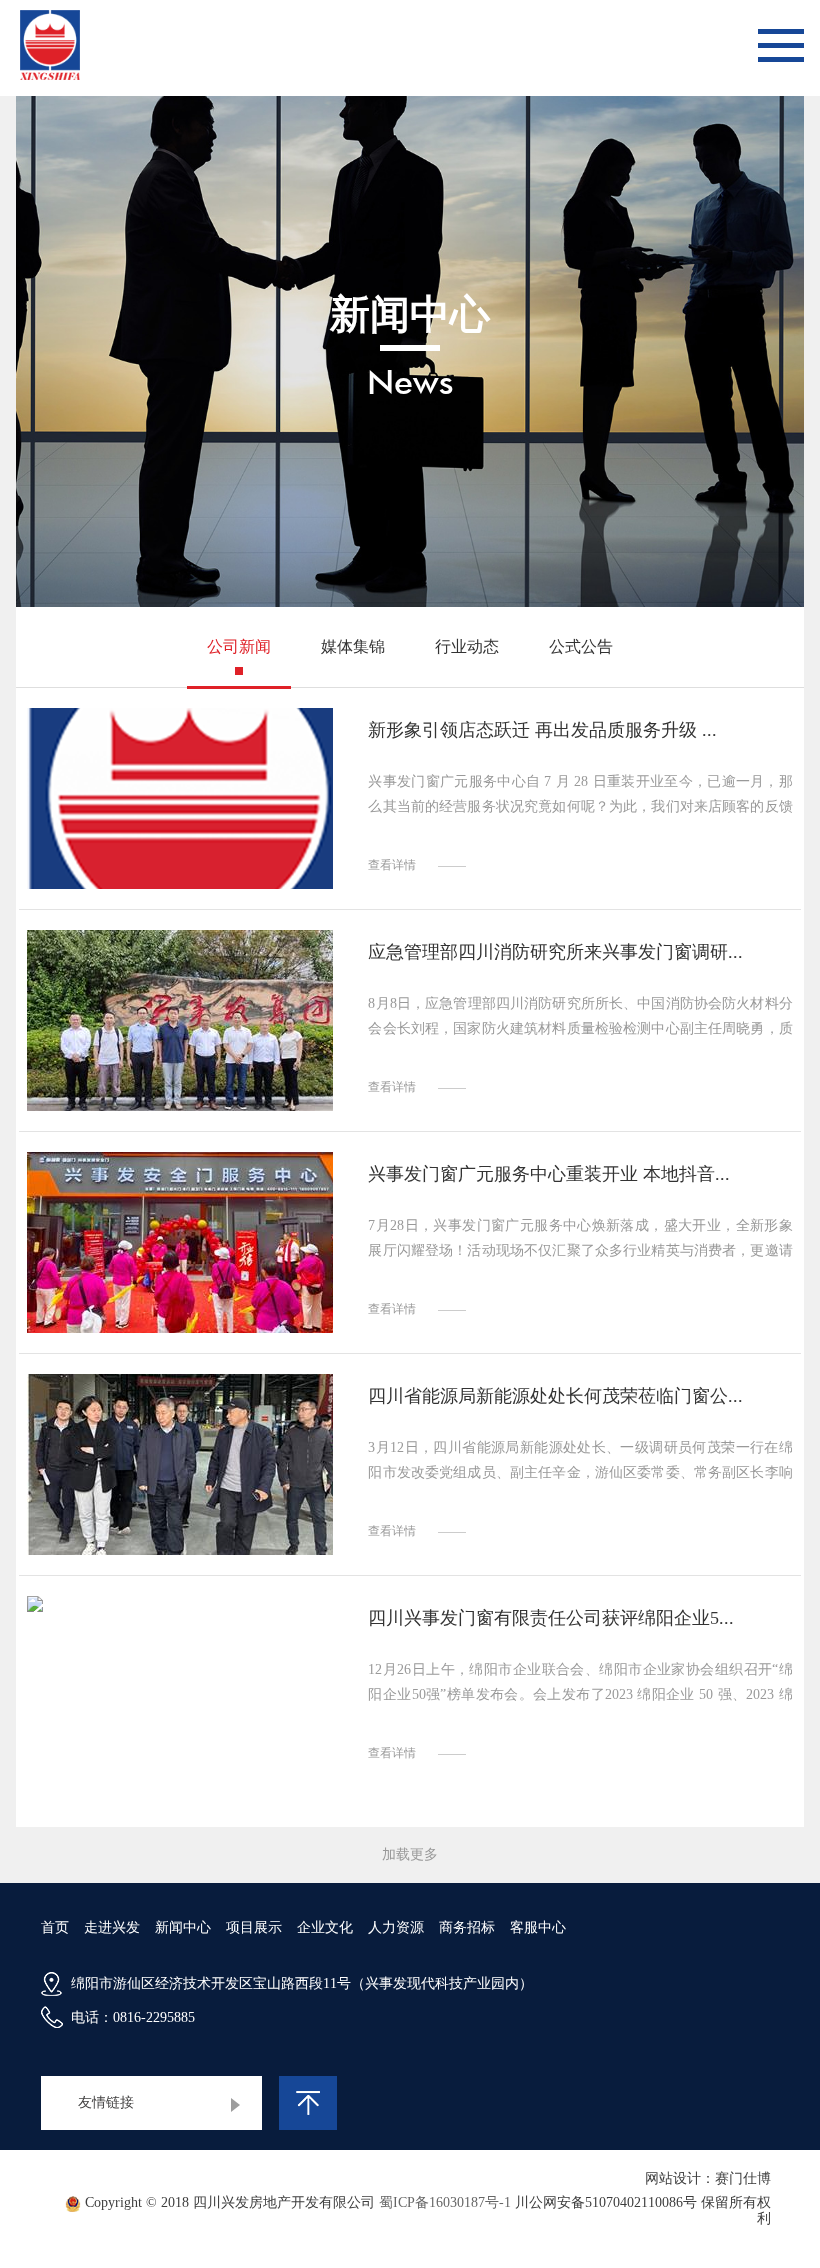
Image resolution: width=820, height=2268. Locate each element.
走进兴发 (112, 1927)
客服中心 (538, 1927)
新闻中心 (183, 1927)
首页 (55, 1927)
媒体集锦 (353, 646)
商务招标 (467, 1927)
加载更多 (410, 1854)
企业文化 (325, 1927)
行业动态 (467, 646)
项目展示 (254, 1927)
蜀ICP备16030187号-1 (445, 2202)
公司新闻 (239, 646)
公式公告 (581, 646)
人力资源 (396, 1927)
